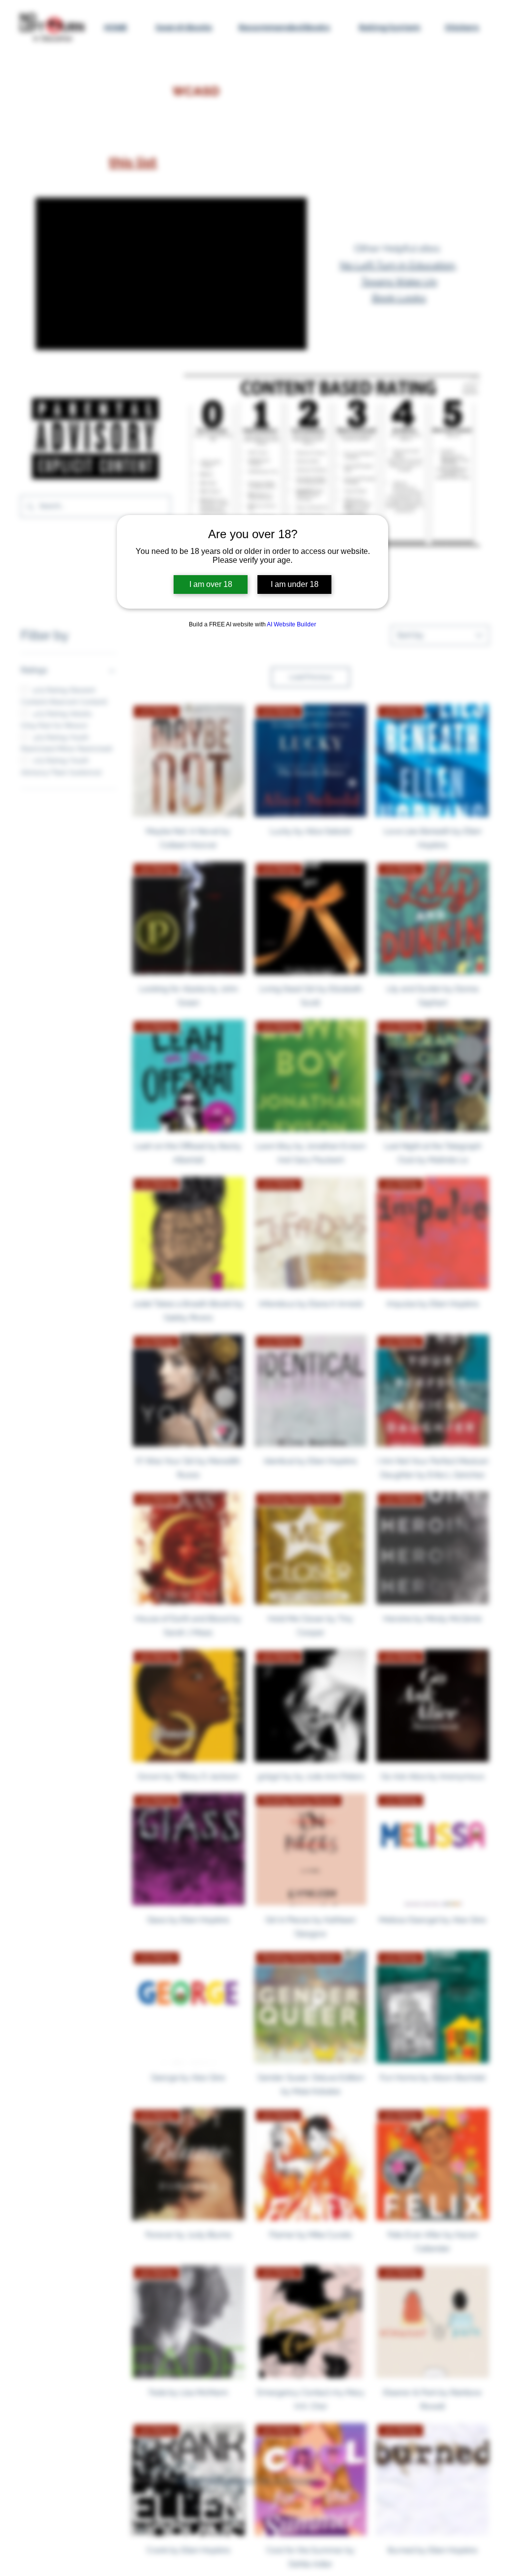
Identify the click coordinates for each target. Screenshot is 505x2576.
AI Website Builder (291, 624)
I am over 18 (211, 584)
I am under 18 (295, 584)
